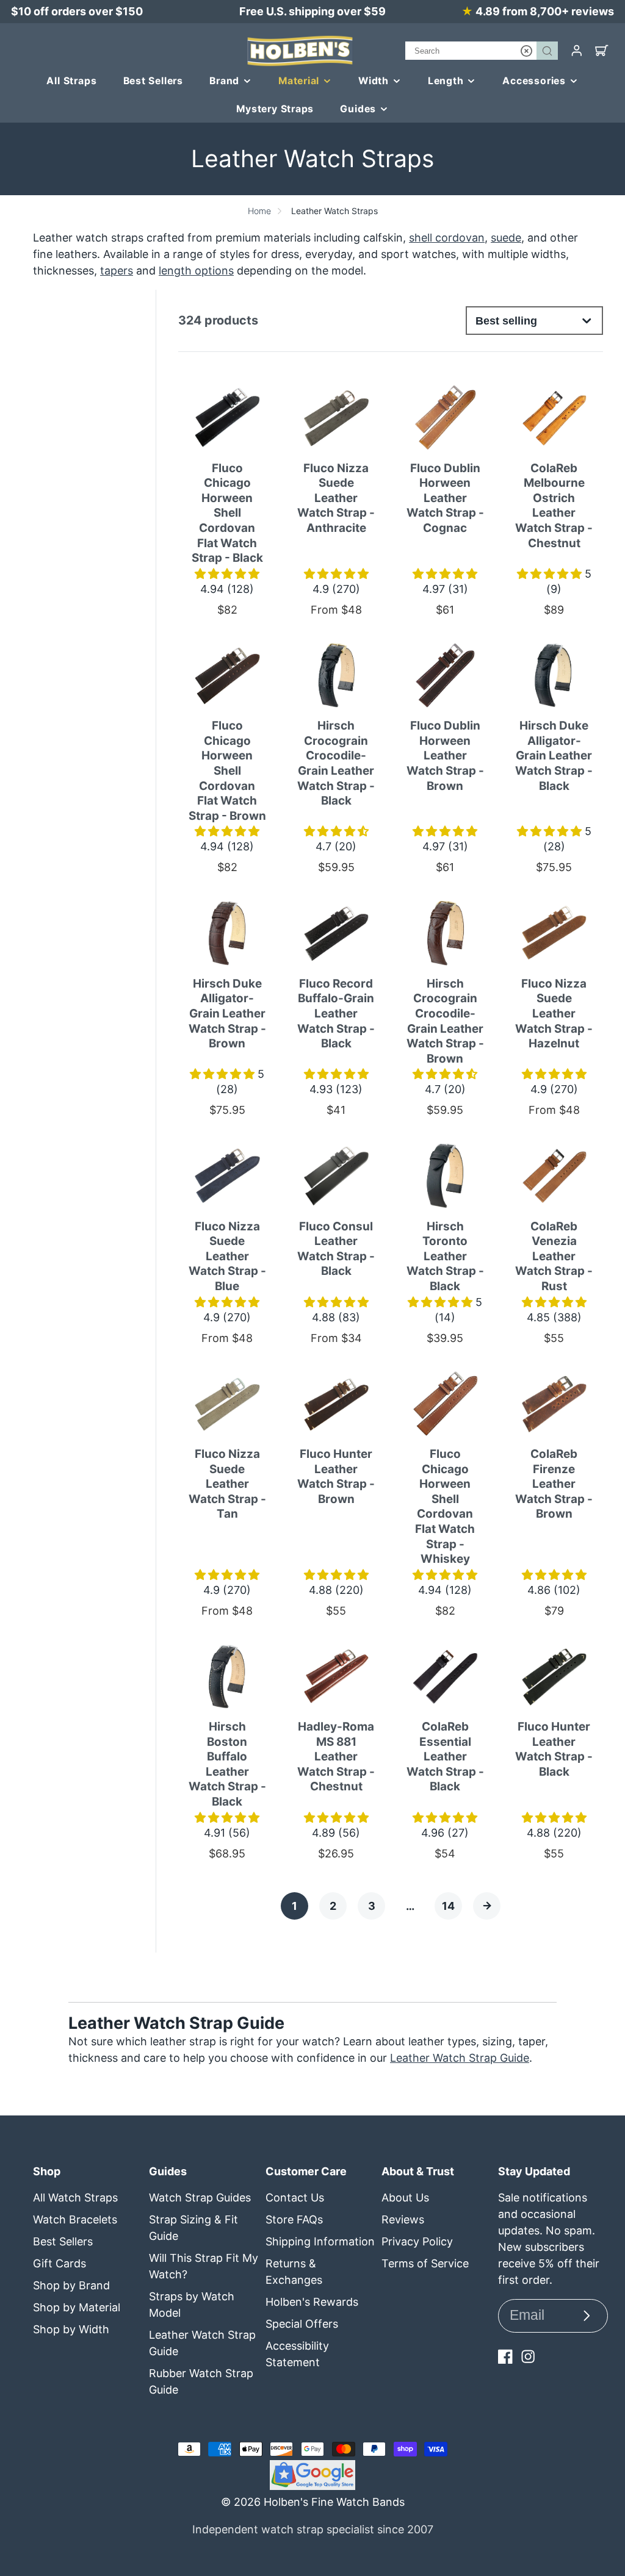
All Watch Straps (75, 2197)
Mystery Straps (275, 109)
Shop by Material (77, 2307)
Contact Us (295, 2197)
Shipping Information (320, 2241)
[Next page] (487, 1906)
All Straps (71, 81)
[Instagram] (528, 2356)
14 (448, 1906)
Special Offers (302, 2324)
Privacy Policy (417, 2241)
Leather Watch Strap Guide (460, 2058)
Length (446, 81)
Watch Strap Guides (200, 2197)
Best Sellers (154, 81)
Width (374, 81)
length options (196, 271)
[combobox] (482, 51)
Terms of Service (425, 2263)
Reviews (403, 2219)
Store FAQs (294, 2219)
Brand (224, 81)
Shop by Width (71, 2329)
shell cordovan (447, 238)
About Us (405, 2197)
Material (299, 81)
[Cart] (602, 51)
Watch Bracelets (75, 2219)
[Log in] (577, 51)
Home (259, 211)
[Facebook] (505, 2356)
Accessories (534, 81)
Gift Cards (60, 2263)
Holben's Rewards (312, 2302)
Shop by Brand (71, 2285)
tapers (117, 271)
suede (506, 238)
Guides (358, 109)
